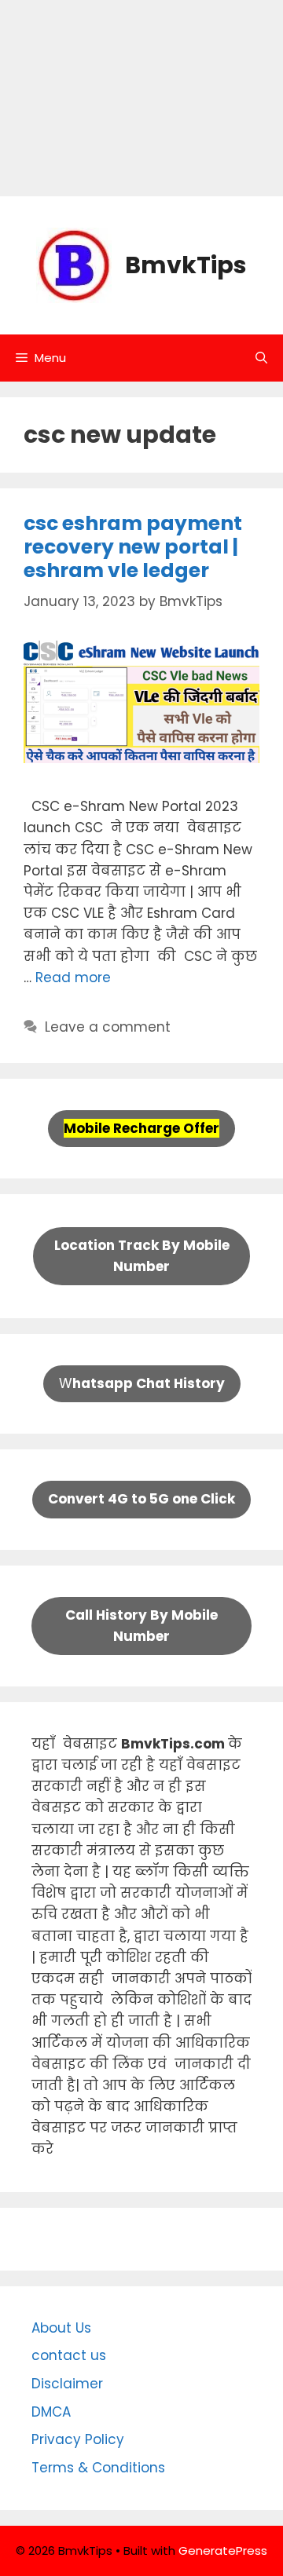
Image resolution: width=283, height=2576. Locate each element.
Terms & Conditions (98, 2468)
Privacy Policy (78, 2439)
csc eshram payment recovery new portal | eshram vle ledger (133, 547)
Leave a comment (108, 1027)
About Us (61, 2328)
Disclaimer (67, 2384)
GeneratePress (223, 2550)
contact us (69, 2355)
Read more (73, 977)
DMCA (51, 2412)
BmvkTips (186, 265)
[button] (261, 358)
